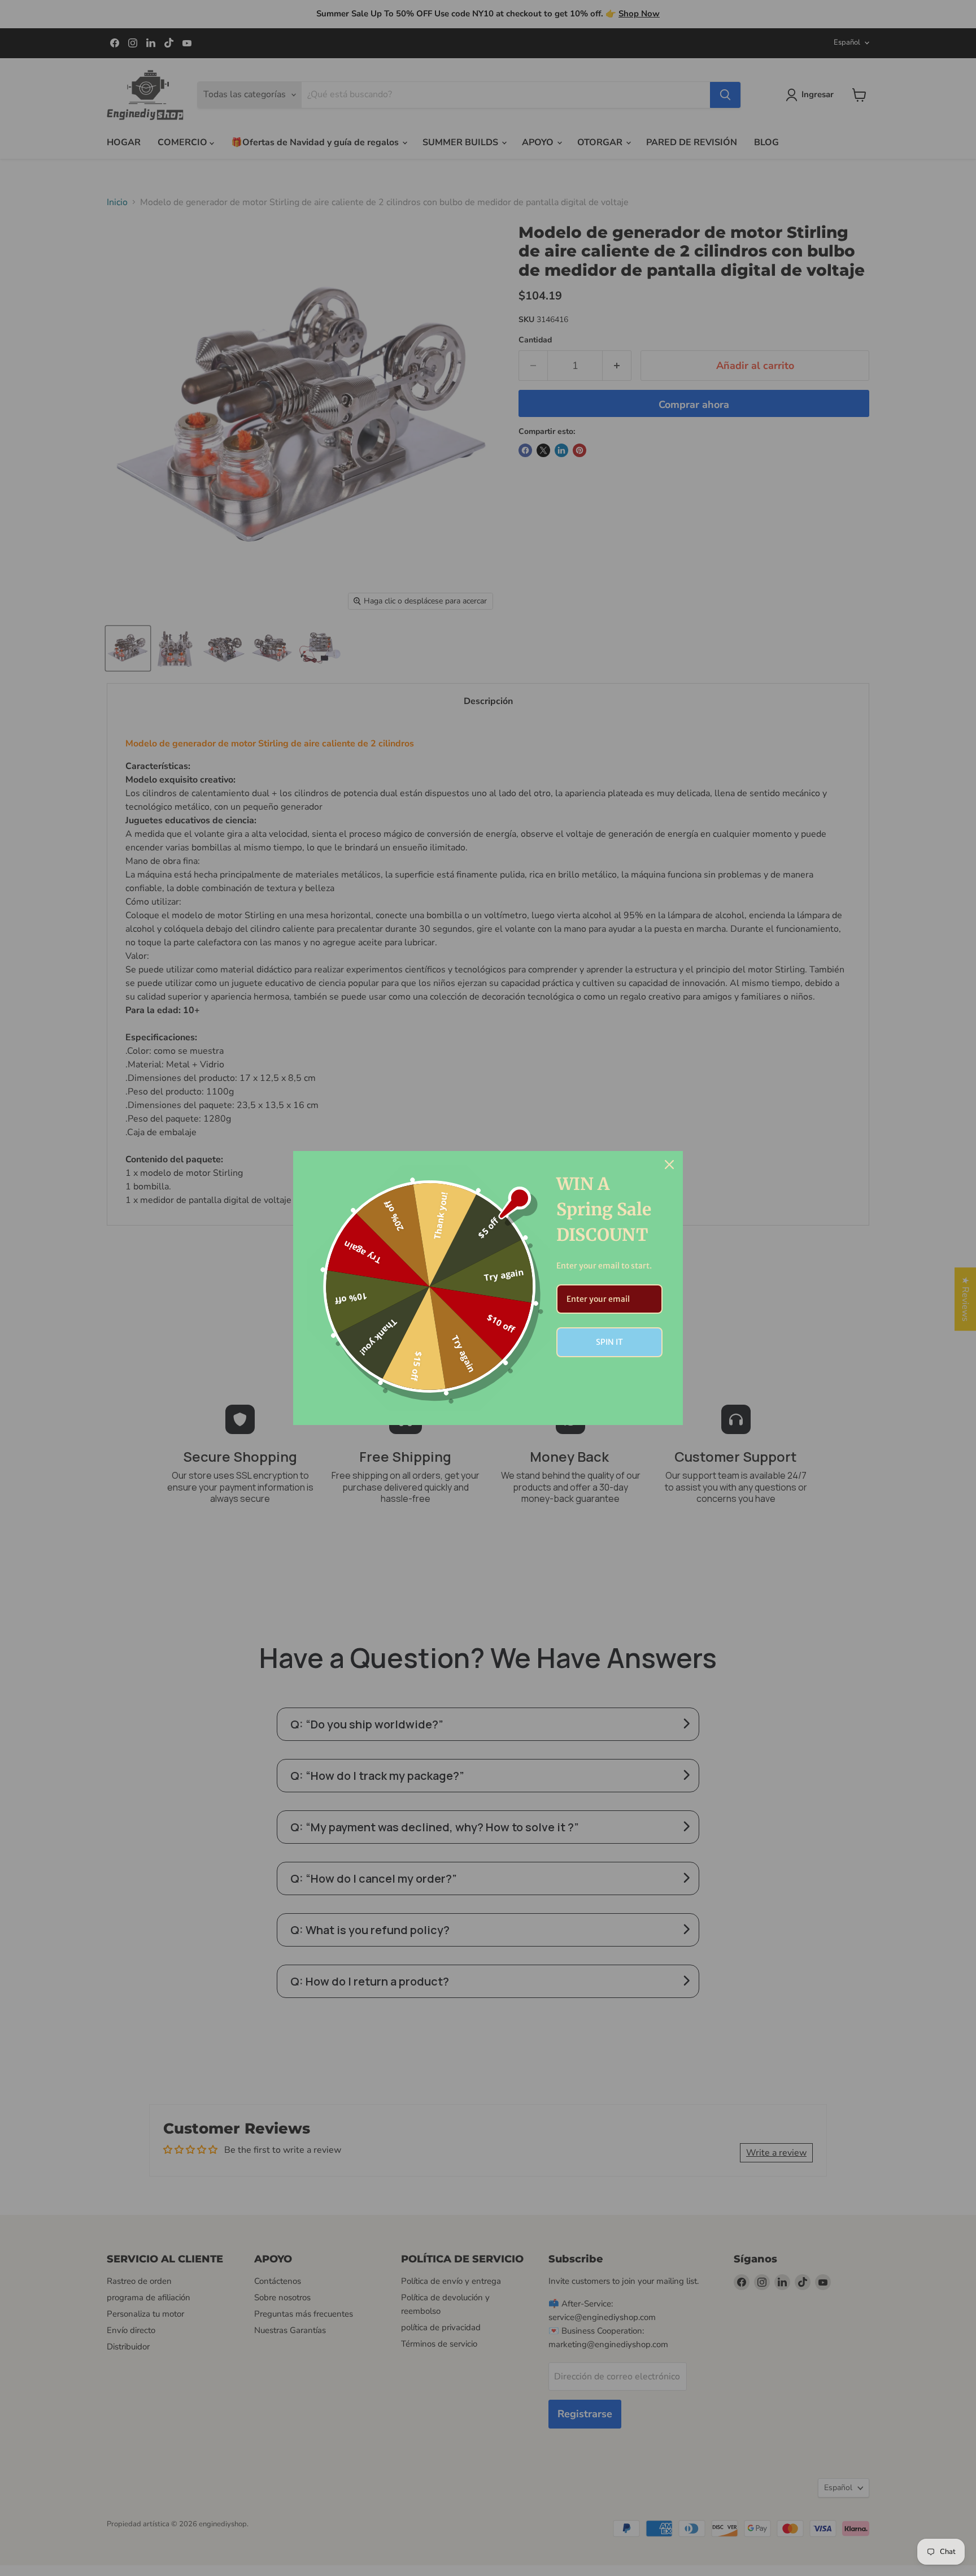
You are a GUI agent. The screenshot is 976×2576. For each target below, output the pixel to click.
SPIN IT (609, 1342)
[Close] (669, 1165)
